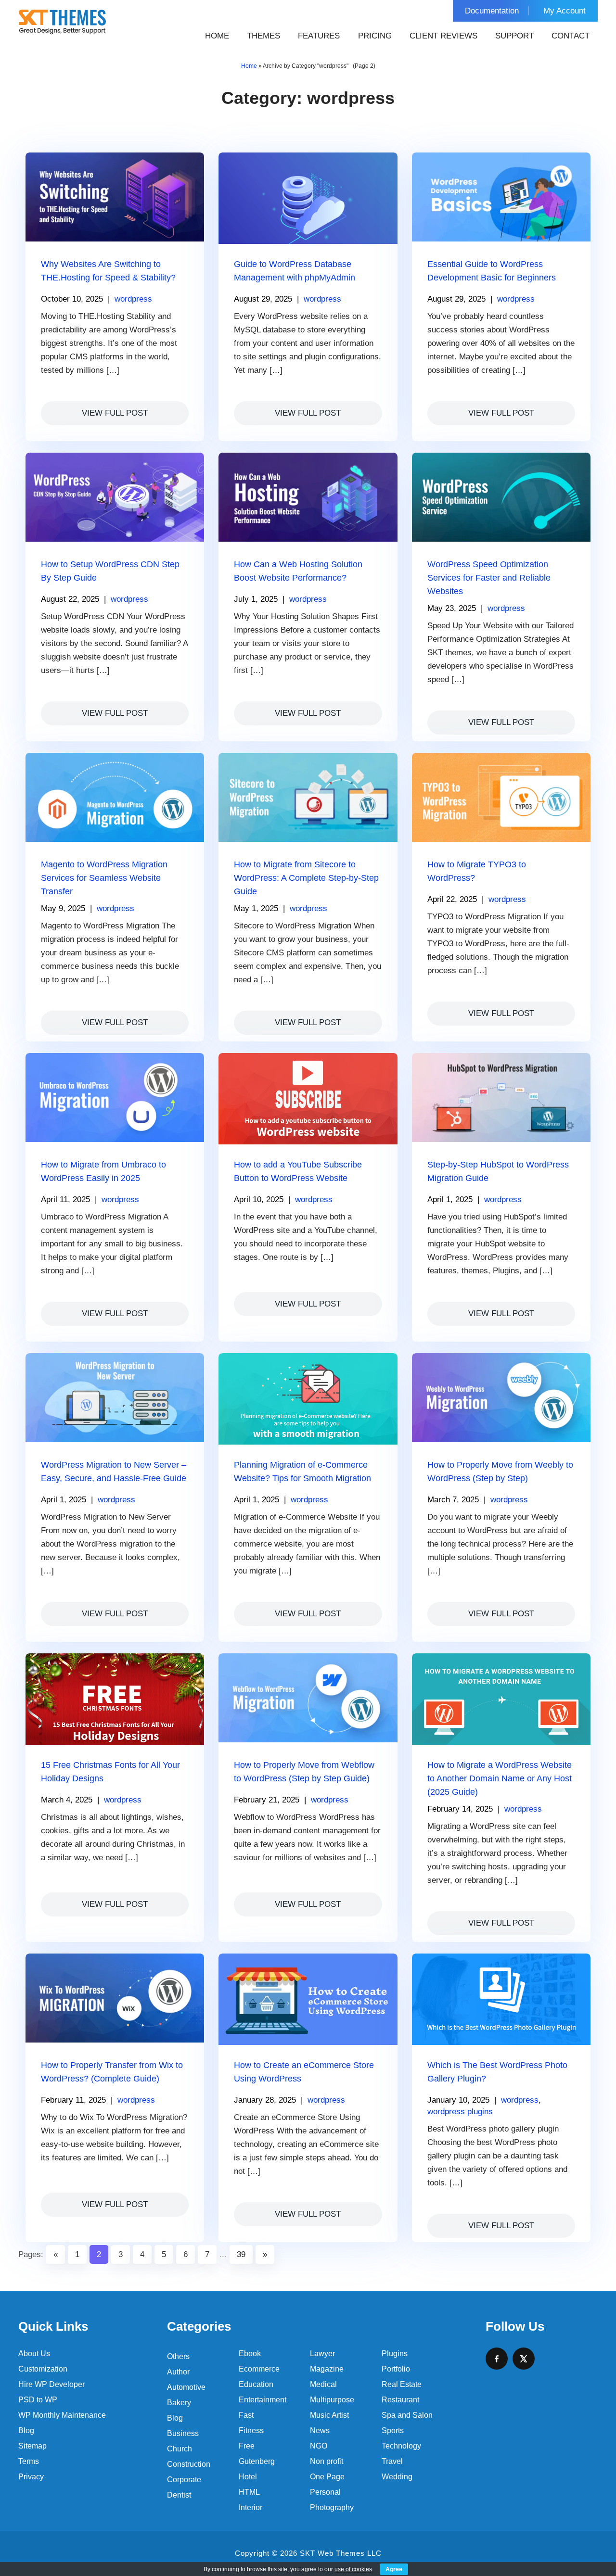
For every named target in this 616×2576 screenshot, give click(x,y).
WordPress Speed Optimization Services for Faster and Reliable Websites (489, 578)
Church (180, 2449)
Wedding (397, 2477)
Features (319, 36)
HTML (249, 2492)
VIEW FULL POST (115, 413)
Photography (332, 2507)
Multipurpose (332, 2400)
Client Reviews (443, 36)
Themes (263, 36)
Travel (392, 2461)
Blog (26, 2430)
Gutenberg (257, 2461)
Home (217, 36)
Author (178, 2372)
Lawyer (322, 2354)
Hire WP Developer (51, 2384)
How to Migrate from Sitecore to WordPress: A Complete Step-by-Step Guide (306, 878)
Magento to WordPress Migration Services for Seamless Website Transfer (104, 878)
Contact (571, 36)
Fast (246, 2415)
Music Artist (329, 2415)
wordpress (133, 299)
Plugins (395, 2354)
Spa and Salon (407, 2415)
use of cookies (353, 2569)
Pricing (375, 36)
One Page (327, 2477)
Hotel (248, 2477)
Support (514, 36)
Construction (189, 2464)
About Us (34, 2354)
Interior (250, 2507)
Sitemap (32, 2446)
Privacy (31, 2477)
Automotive (186, 2387)
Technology (401, 2446)
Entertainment (263, 2400)
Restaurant (400, 2400)
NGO (319, 2446)
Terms (29, 2461)
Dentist (179, 2495)
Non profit (327, 2461)
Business (183, 2433)
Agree (394, 2569)
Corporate (184, 2480)
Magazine (327, 2369)
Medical (323, 2384)
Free (247, 2446)
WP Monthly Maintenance (62, 2415)
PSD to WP (38, 2400)
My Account (565, 11)
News (320, 2430)
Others (178, 2356)
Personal (325, 2492)
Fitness (251, 2430)
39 (241, 2254)
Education (256, 2384)
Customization (43, 2369)
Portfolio (396, 2369)
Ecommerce (259, 2369)
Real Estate (402, 2384)
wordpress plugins (460, 2112)
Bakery (179, 2403)
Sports (393, 2430)
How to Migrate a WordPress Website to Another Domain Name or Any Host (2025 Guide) (500, 1778)
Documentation (492, 11)
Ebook (250, 2354)
